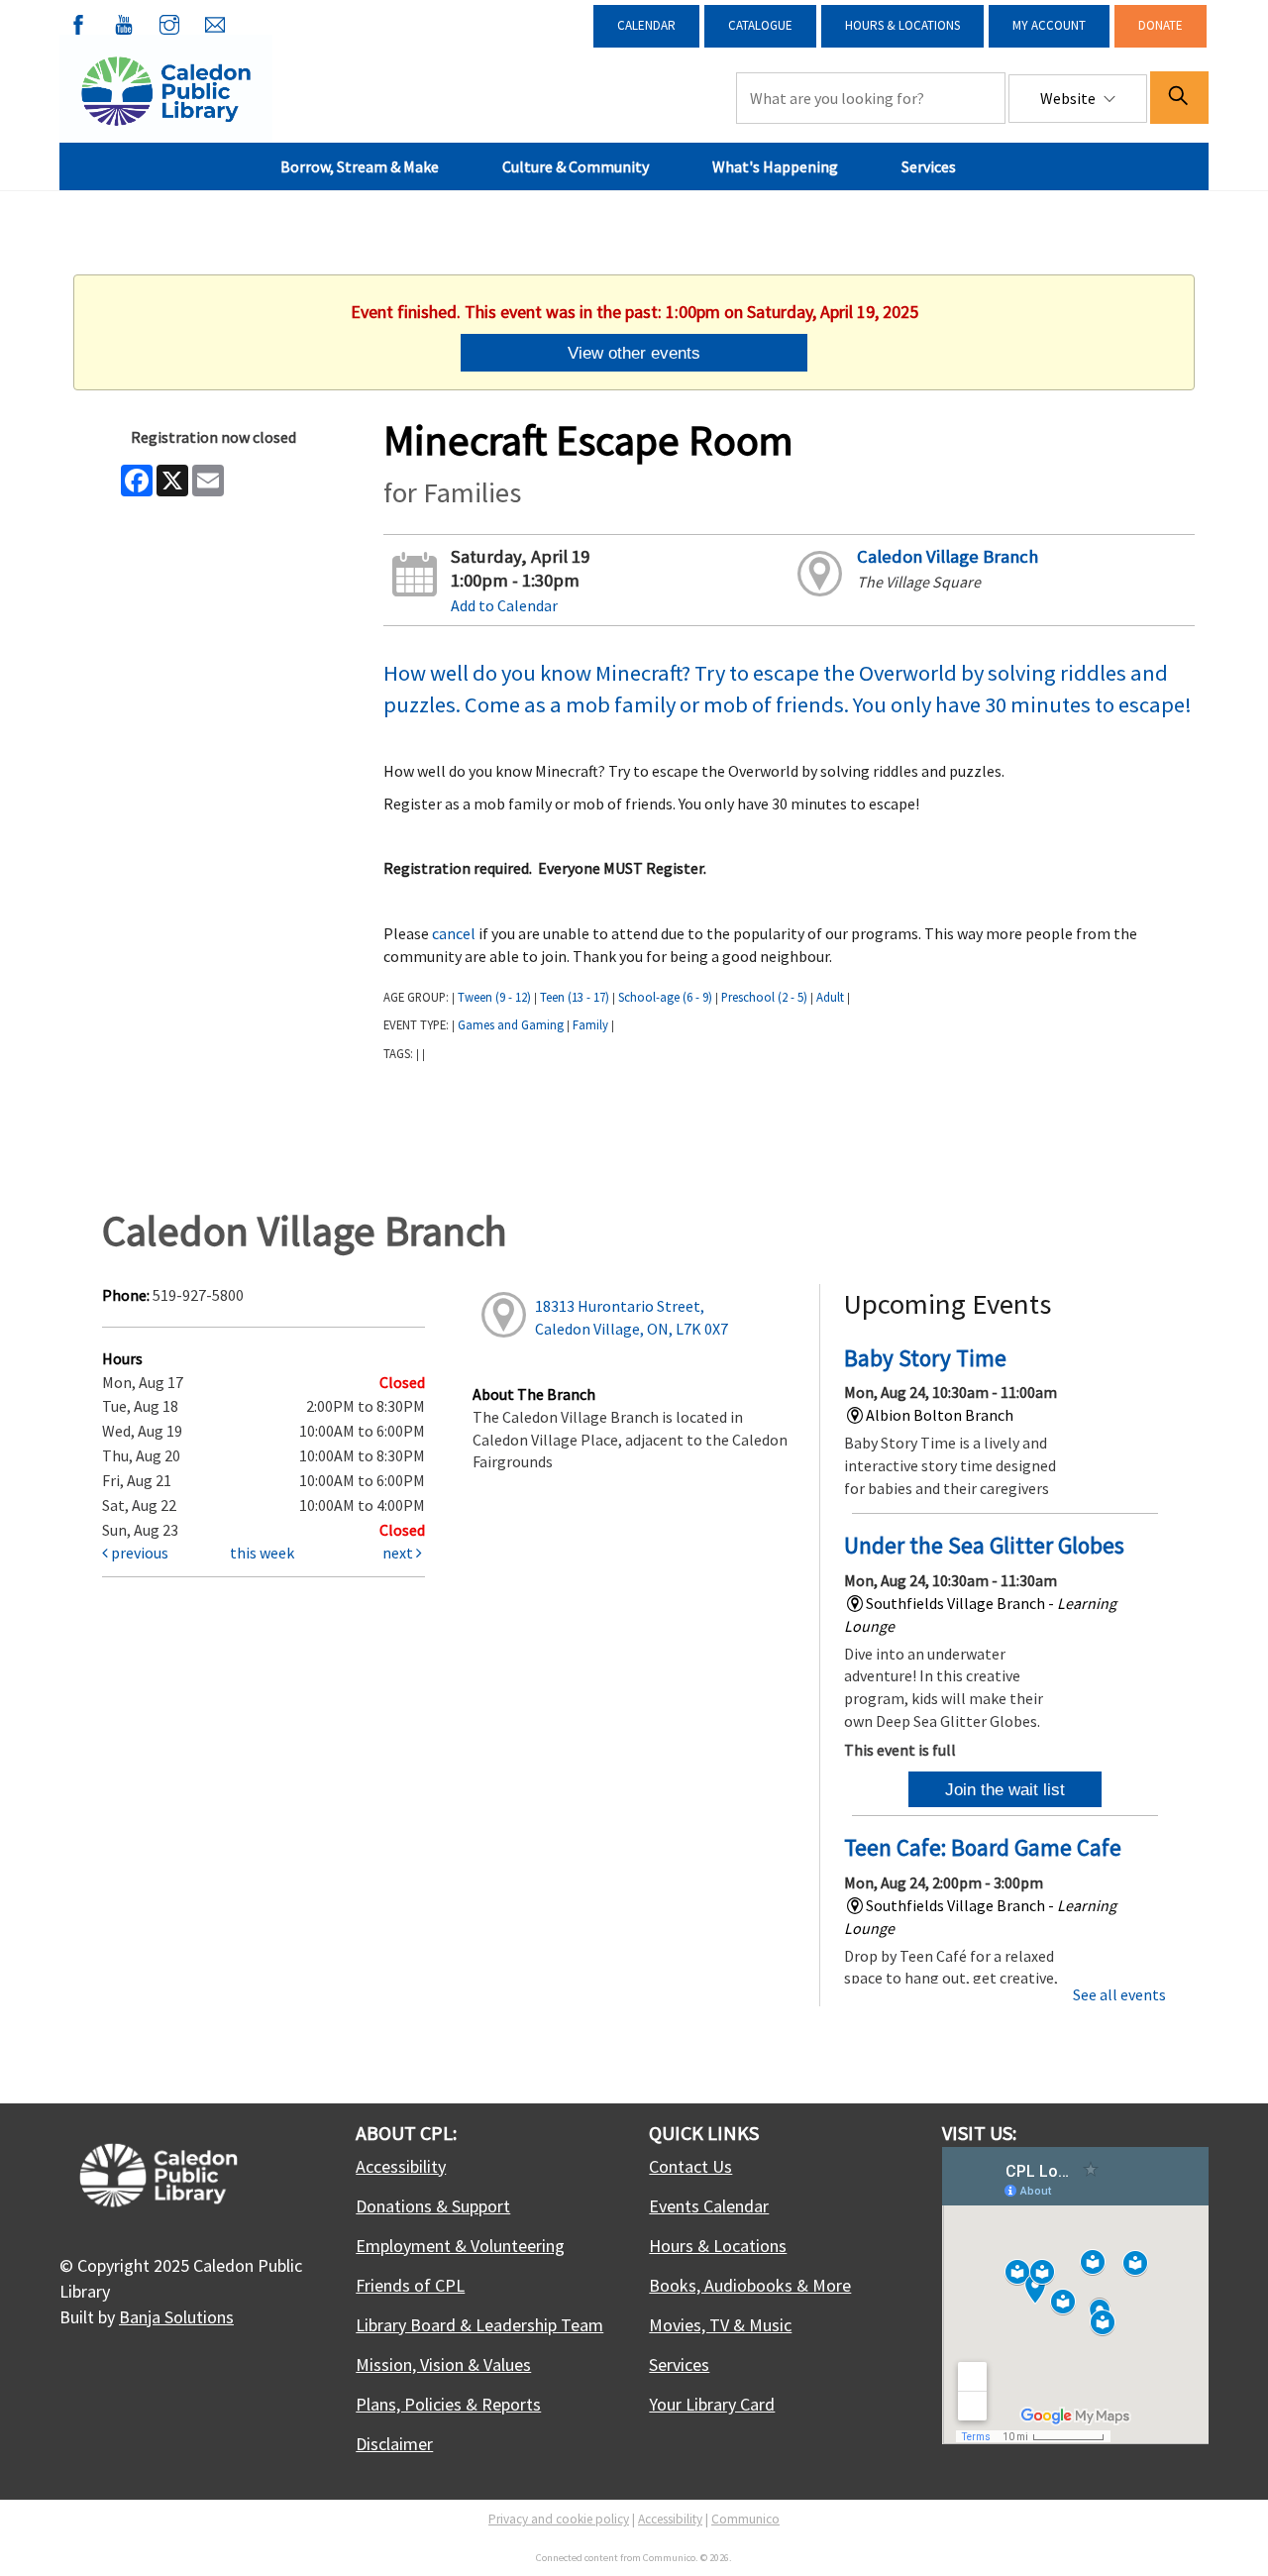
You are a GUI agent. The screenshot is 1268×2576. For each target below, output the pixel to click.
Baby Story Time (925, 1358)
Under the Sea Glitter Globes (984, 1545)
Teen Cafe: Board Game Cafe (983, 1847)
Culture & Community (576, 166)
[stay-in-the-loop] (215, 21)
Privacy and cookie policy (559, 2519)
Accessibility (401, 2166)
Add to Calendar (504, 605)
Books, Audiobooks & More (750, 2285)
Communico (745, 2519)
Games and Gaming (511, 1024)
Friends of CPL (410, 2285)
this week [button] (262, 1553)
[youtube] (124, 21)
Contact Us (690, 2166)
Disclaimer (394, 2444)
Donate (1161, 25)
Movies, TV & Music (720, 2325)
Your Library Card (712, 2404)
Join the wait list (1005, 1789)
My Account (1049, 25)
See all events (1119, 1994)
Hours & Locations (902, 25)
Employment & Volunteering (460, 2246)
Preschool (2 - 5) (764, 997)
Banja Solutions (176, 2317)
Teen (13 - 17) (575, 997)
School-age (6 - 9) (665, 997)
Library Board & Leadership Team (479, 2325)
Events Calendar (709, 2206)
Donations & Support (433, 2206)
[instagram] (169, 21)
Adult (830, 997)
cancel (454, 933)
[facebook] (78, 21)
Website (1069, 98)
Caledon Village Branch (948, 556)
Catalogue (760, 25)
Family (590, 1024)
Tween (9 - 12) (494, 997)
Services (929, 166)
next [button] (399, 1553)
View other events (634, 353)
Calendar (646, 25)
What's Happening (775, 166)
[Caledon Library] (166, 89)
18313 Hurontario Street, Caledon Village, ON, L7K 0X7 (632, 1317)
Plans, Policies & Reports (448, 2404)
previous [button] (138, 1553)
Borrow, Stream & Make (360, 166)
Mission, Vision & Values (443, 2364)
